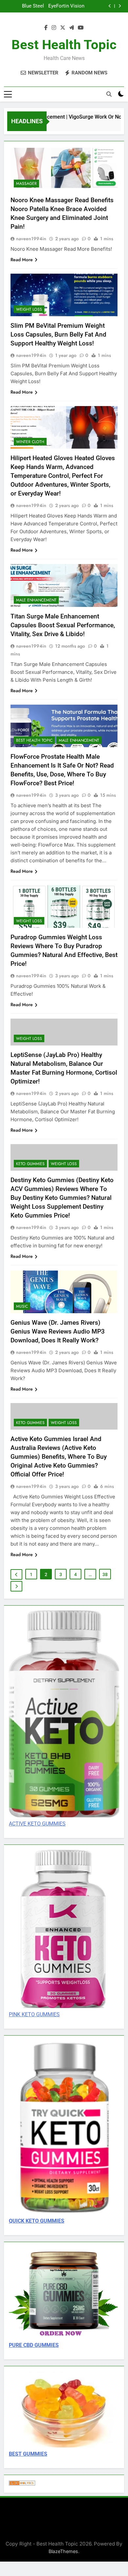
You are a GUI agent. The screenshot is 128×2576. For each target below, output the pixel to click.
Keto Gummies (30, 1164)
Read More (22, 260)
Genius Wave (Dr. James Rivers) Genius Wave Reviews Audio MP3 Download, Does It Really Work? (58, 1331)
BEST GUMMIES (28, 2454)
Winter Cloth (30, 442)
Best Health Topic (64, 45)
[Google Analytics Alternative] (22, 2484)
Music (22, 1306)
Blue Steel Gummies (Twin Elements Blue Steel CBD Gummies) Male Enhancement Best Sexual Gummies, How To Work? (27, 3)
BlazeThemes (63, 2551)
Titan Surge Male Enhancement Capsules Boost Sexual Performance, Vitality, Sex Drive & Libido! (63, 625)
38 (105, 1574)
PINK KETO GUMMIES (34, 2014)
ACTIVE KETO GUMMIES (37, 1824)
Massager (26, 184)
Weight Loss (29, 309)
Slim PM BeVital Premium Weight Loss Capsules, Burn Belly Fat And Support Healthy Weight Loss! (58, 334)
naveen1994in (31, 239)
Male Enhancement (36, 600)
